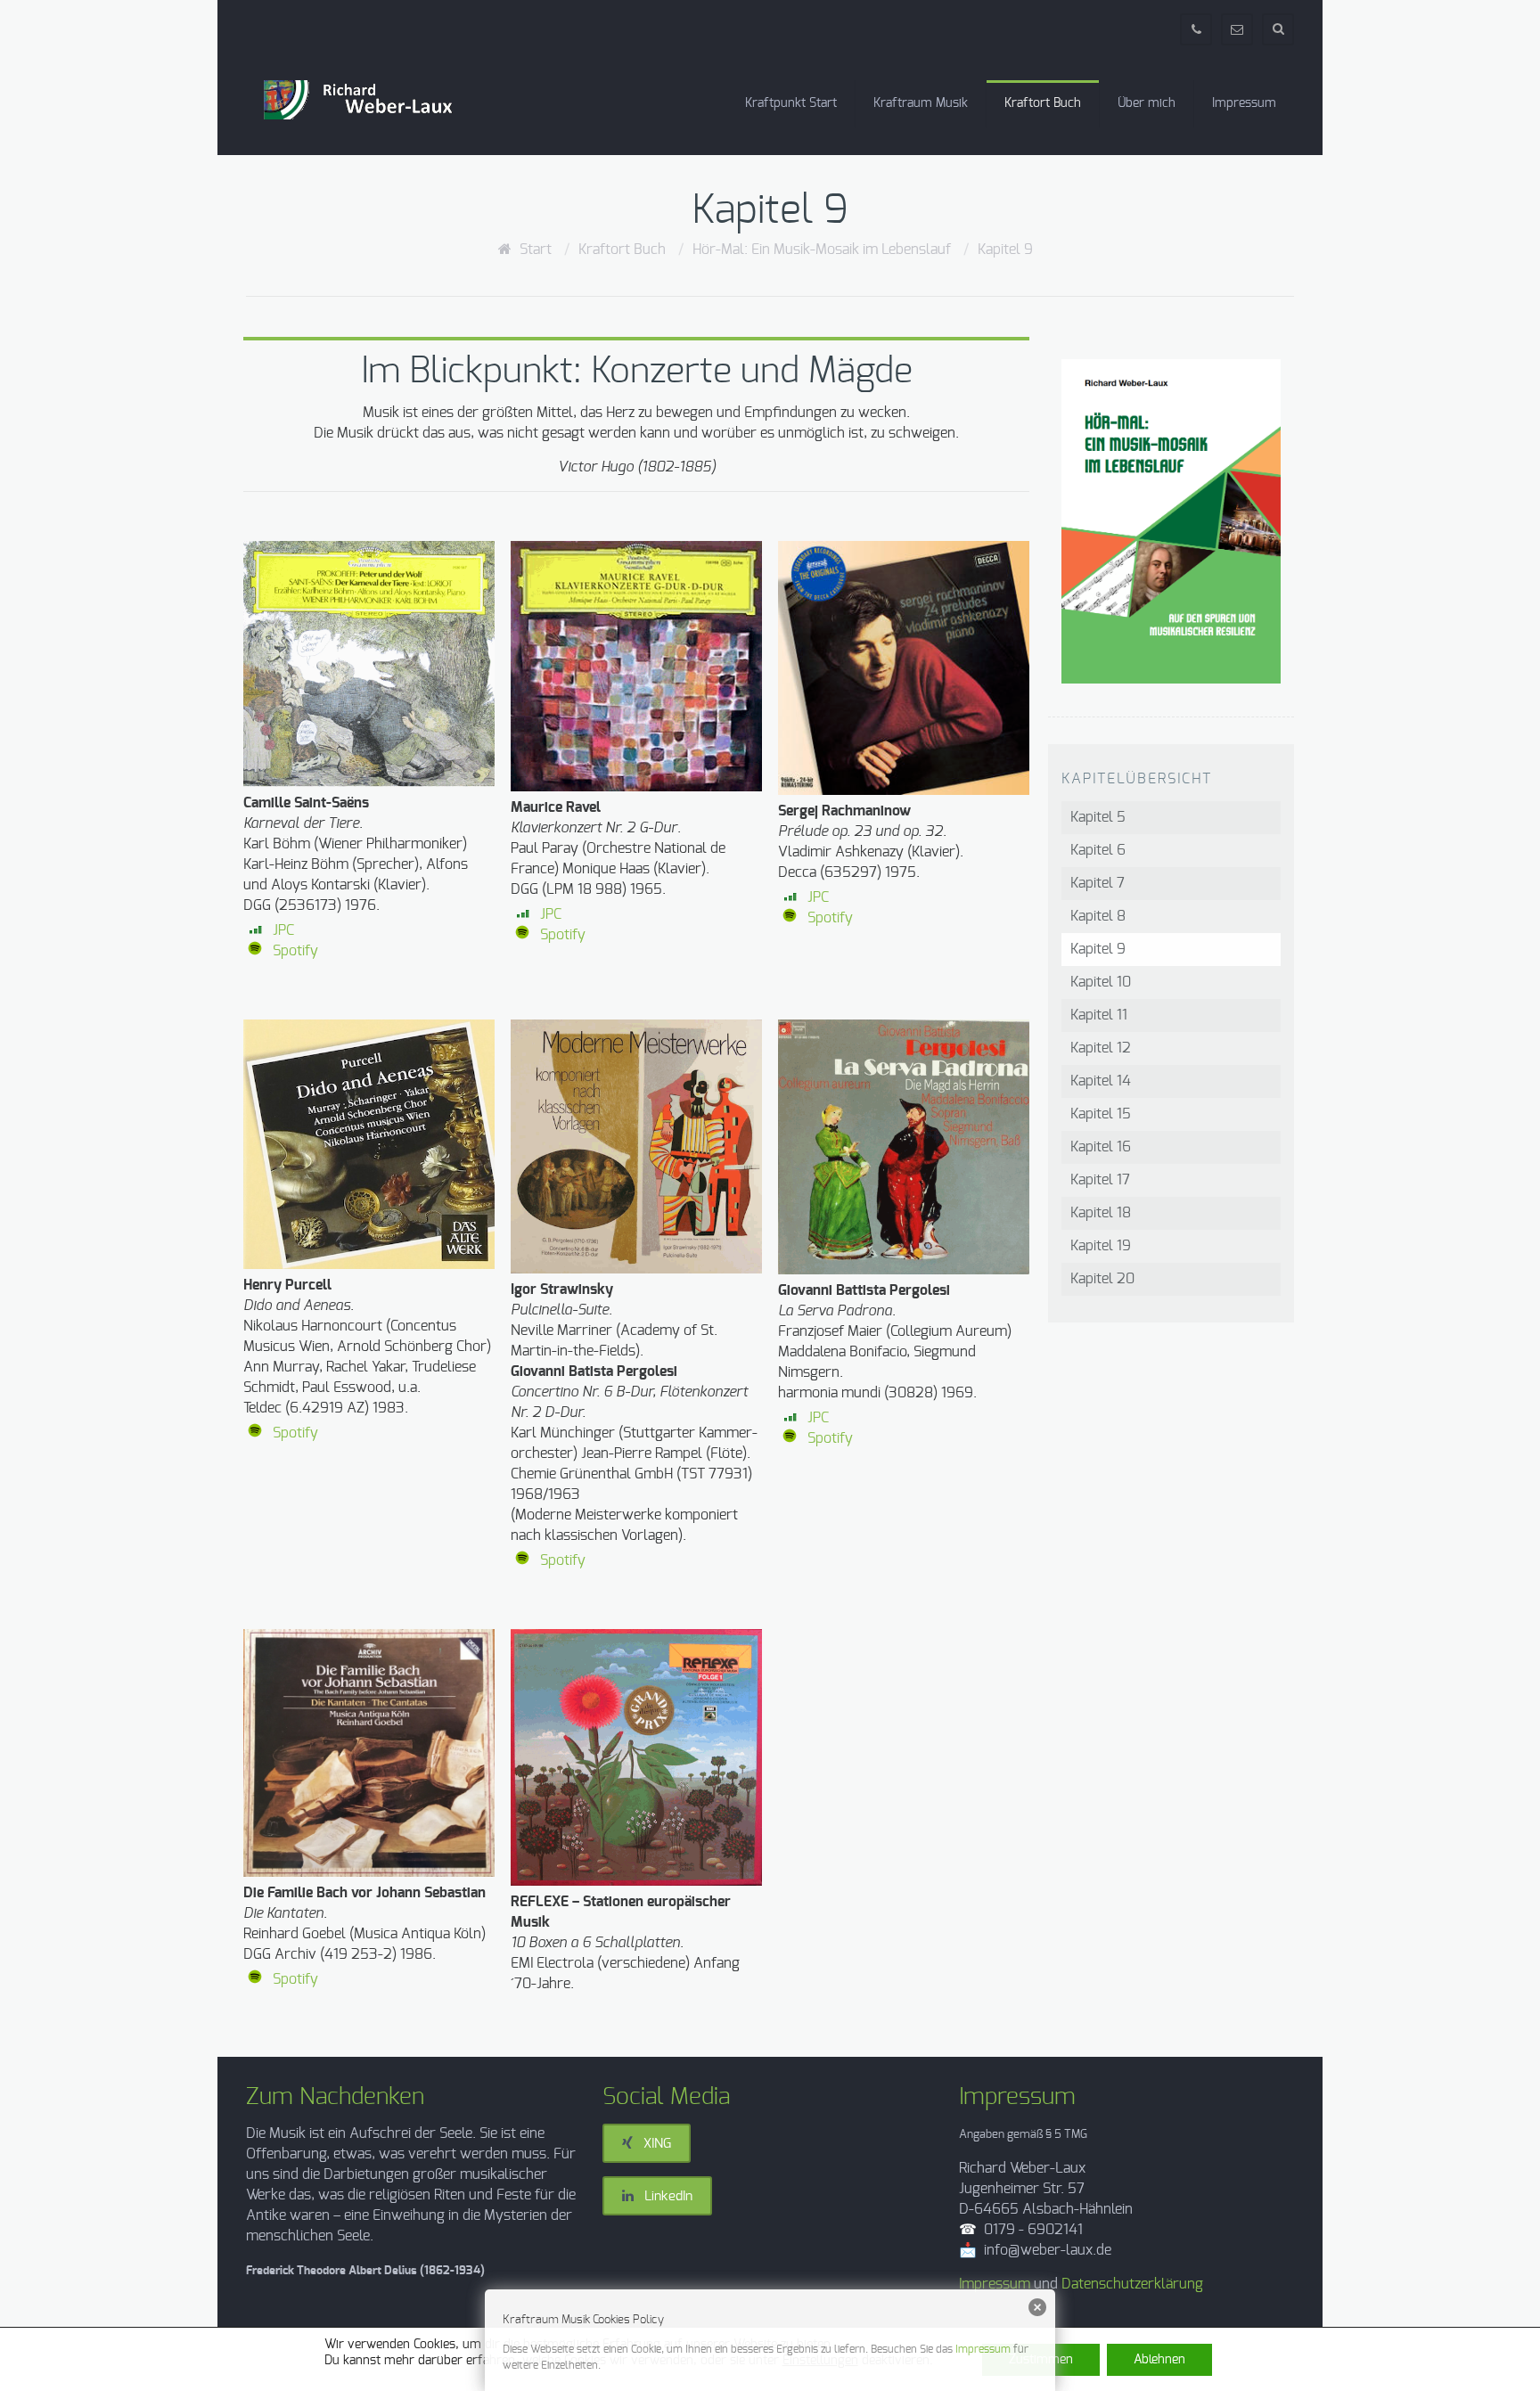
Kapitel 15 (1101, 1114)
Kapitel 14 (1101, 1081)
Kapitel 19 (1101, 1246)
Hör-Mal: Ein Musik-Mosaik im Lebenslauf (822, 250)
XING (652, 2144)
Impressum (1244, 103)
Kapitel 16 (1101, 1147)
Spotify (295, 951)
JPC (283, 930)
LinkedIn (663, 2196)
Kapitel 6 (1098, 850)
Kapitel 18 (1101, 1213)
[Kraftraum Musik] (374, 100)
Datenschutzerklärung (1132, 2284)
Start (536, 250)
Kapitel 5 (1098, 817)
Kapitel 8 (1098, 916)
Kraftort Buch (1043, 103)
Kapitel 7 (1098, 883)
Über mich (1147, 103)
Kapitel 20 (1102, 1279)
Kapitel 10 (1101, 982)
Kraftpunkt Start (791, 103)
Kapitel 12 (1101, 1048)
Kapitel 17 (1100, 1180)
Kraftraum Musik (921, 103)
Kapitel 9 (1005, 250)
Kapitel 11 (1099, 1015)
